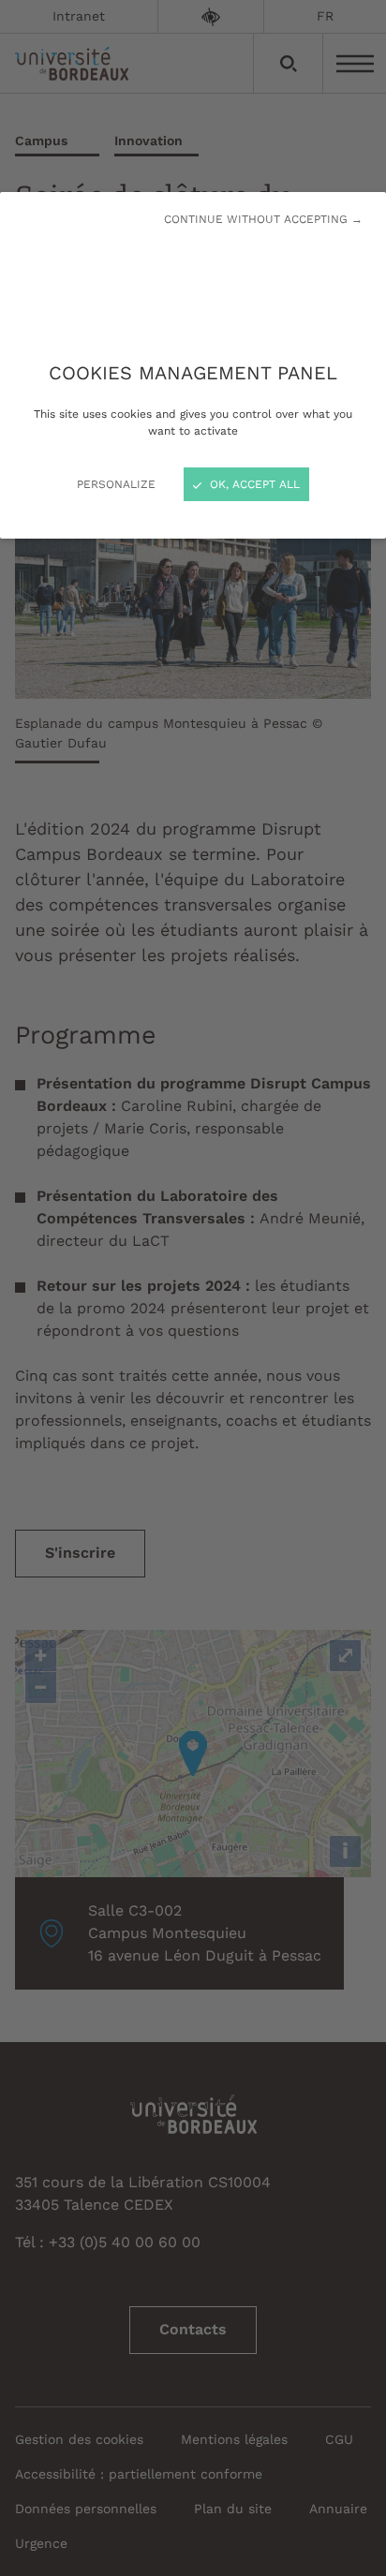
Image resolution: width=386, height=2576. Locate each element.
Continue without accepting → (263, 219)
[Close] (193, 1288)
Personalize (116, 484)
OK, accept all (253, 484)
